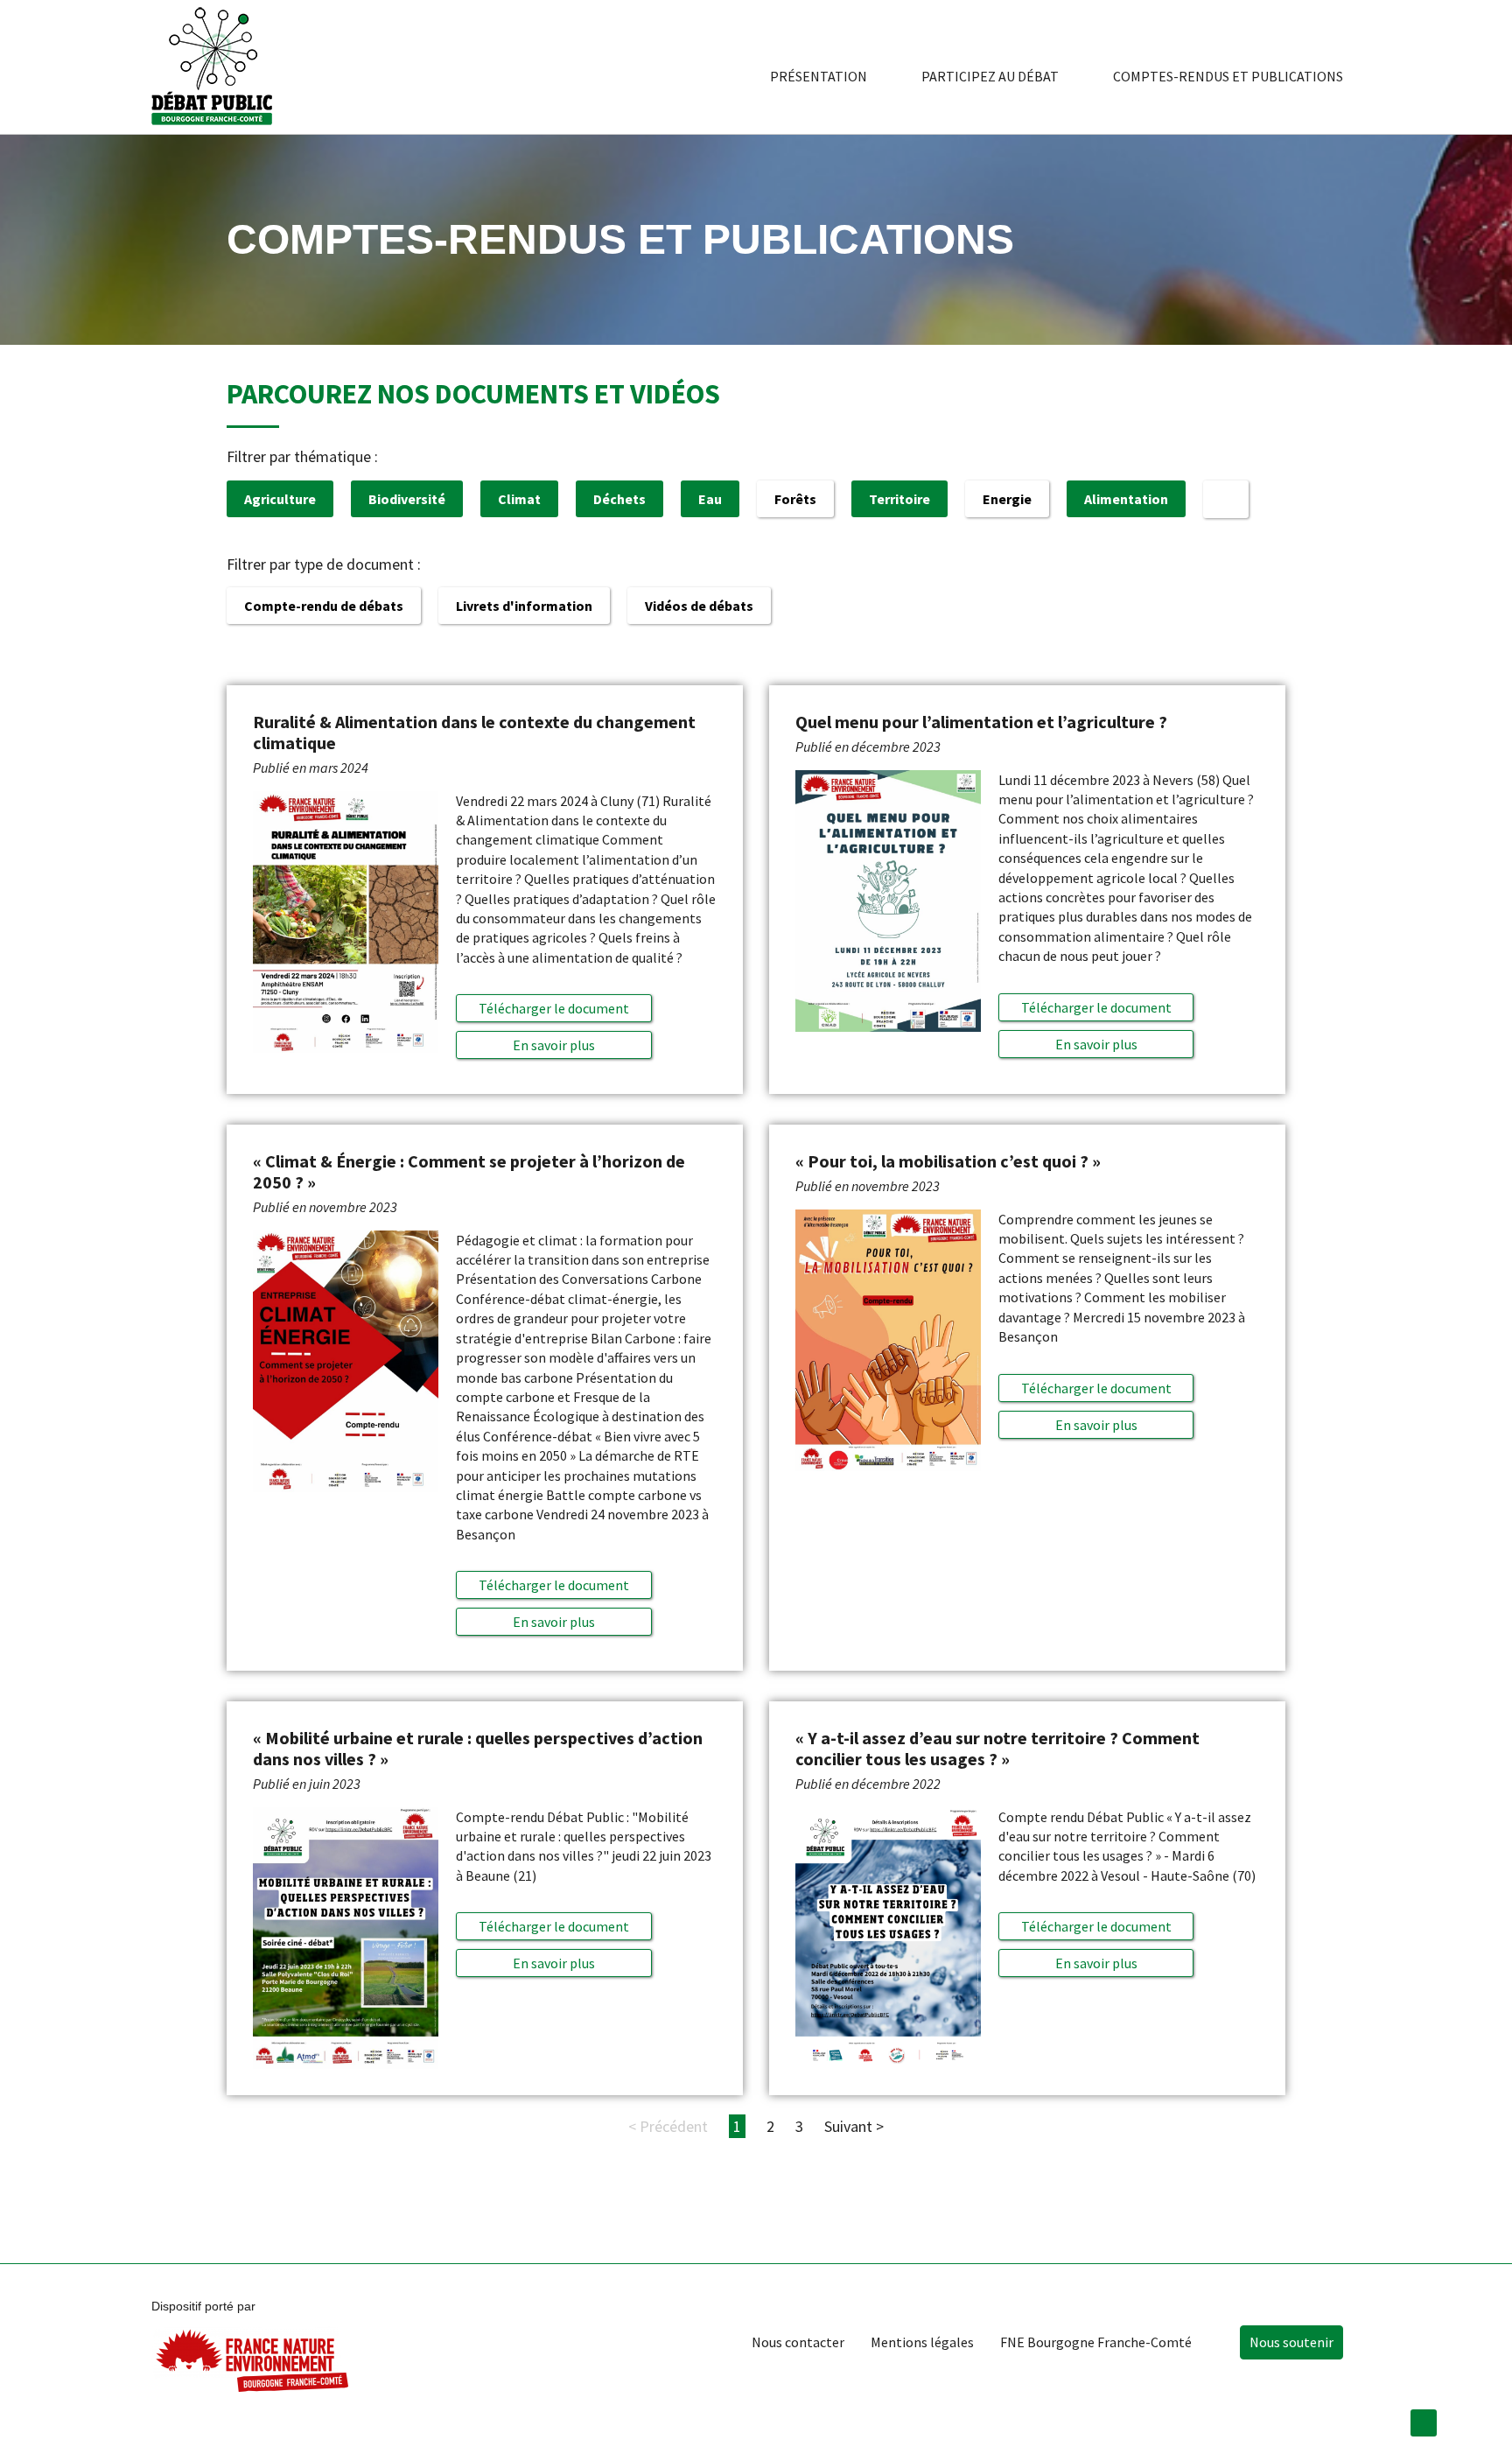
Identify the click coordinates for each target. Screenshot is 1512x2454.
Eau (710, 499)
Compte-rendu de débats (324, 606)
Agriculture (280, 499)
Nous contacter (798, 2342)
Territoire (899, 499)
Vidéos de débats (699, 606)
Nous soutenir (1291, 2342)
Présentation (819, 76)
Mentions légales (922, 2342)
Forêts (795, 499)
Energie (1007, 499)
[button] (553, 1045)
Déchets (619, 499)
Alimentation (1126, 499)
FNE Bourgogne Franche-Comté (1096, 2342)
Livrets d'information (524, 606)
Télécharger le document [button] (554, 1008)
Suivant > (854, 2126)
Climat (519, 499)
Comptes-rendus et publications (1228, 76)
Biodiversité (407, 499)
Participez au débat (990, 76)
